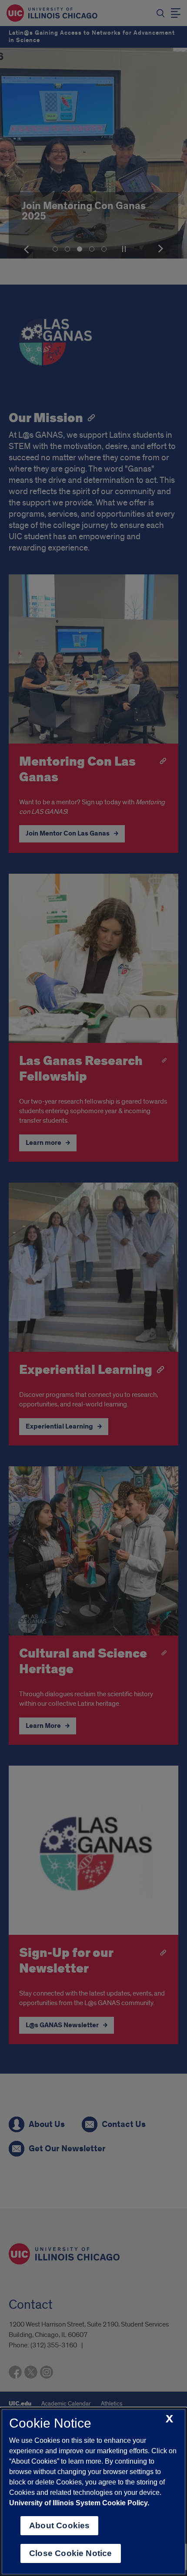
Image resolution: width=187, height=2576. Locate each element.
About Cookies (59, 2525)
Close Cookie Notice (71, 2553)
